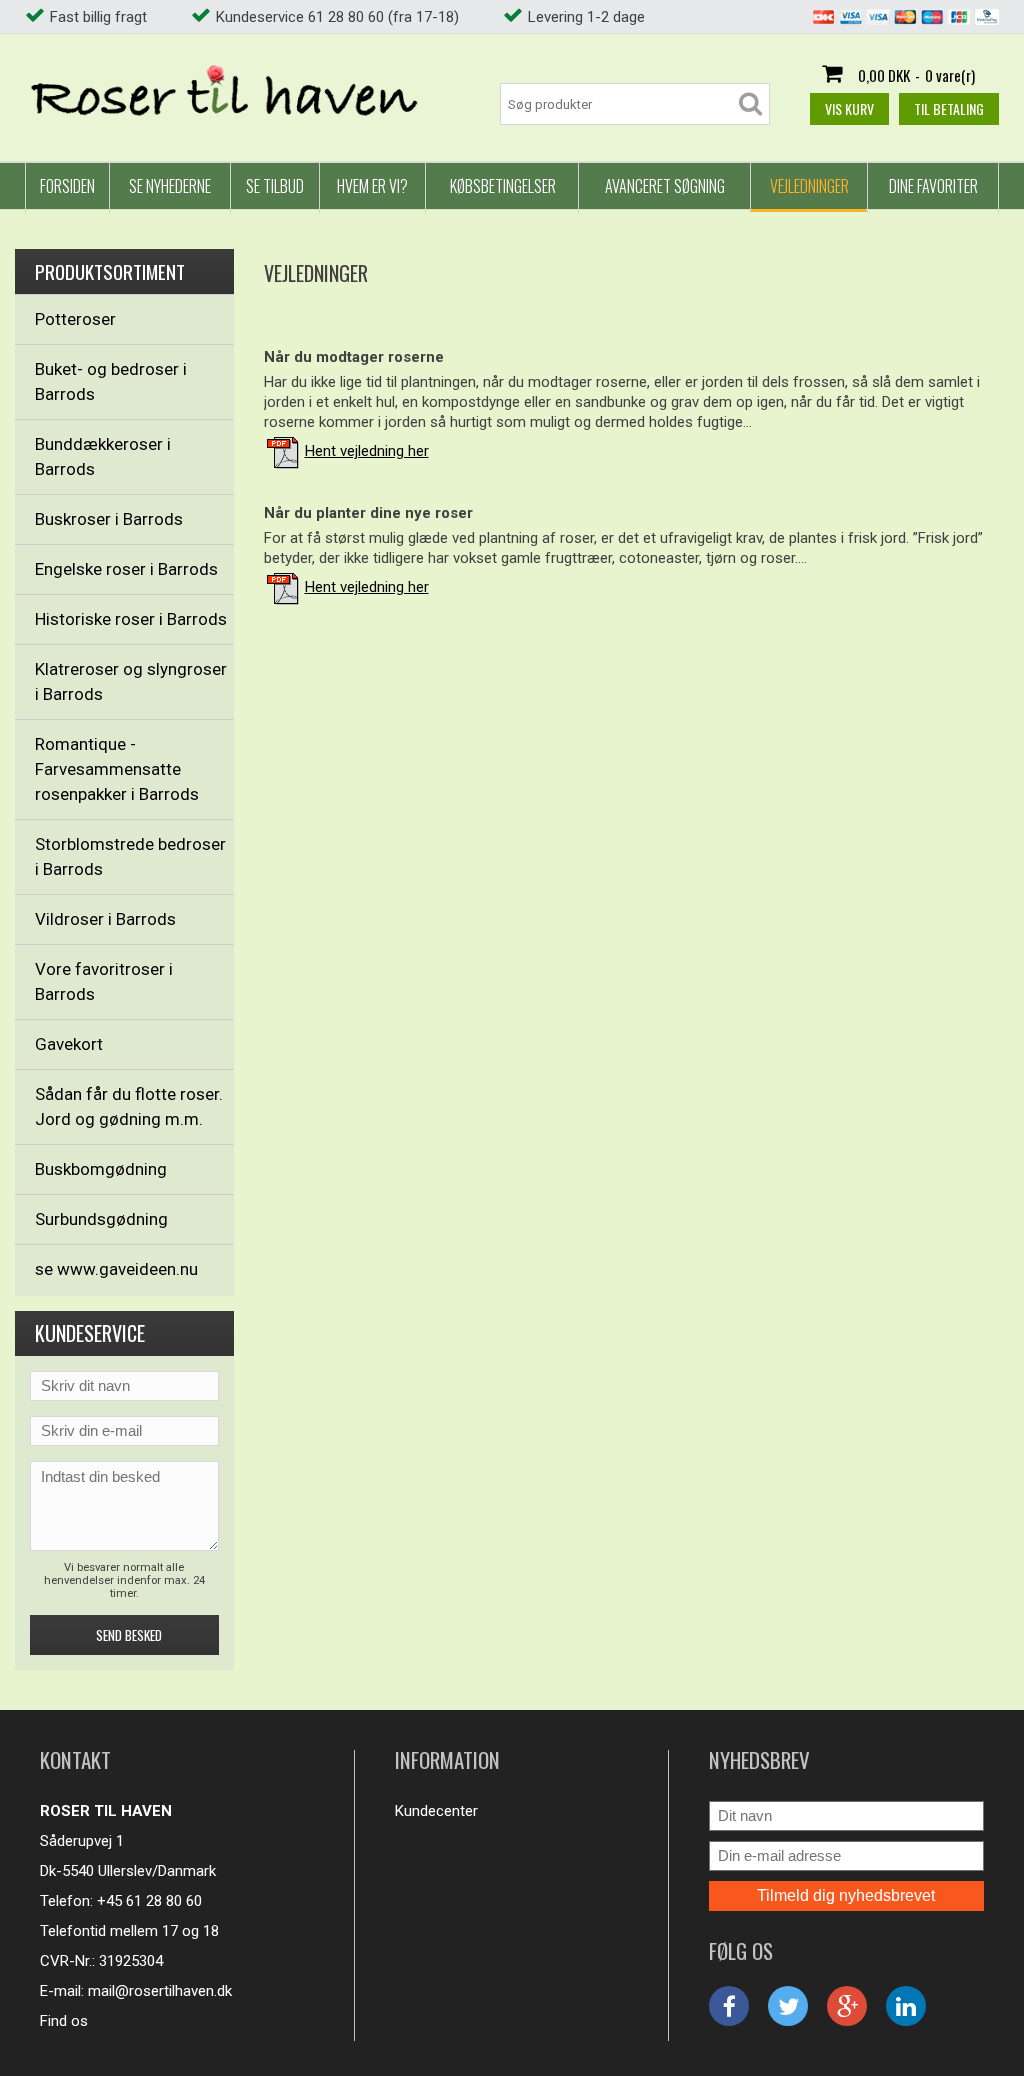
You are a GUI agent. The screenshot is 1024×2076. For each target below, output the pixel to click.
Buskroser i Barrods (109, 519)
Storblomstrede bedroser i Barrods (130, 856)
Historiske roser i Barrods (131, 619)
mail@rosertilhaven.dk (160, 1991)
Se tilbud (275, 186)
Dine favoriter (933, 186)
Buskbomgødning (101, 1169)
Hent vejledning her (367, 451)
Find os (64, 2021)
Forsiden (67, 186)
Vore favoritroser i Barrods (104, 981)
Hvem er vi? (372, 186)
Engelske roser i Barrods (126, 569)
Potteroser (75, 319)
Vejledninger (809, 186)
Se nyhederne (170, 186)
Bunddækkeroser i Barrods (103, 456)
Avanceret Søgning (665, 186)
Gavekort (69, 1044)
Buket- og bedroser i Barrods (111, 381)
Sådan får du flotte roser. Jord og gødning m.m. (129, 1106)
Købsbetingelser (503, 186)
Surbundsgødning (101, 1219)
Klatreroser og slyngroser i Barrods (131, 681)
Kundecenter (436, 1811)
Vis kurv (849, 108)
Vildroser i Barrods (105, 919)
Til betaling (949, 108)
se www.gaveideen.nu (116, 1269)
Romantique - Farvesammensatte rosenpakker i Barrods (117, 769)
